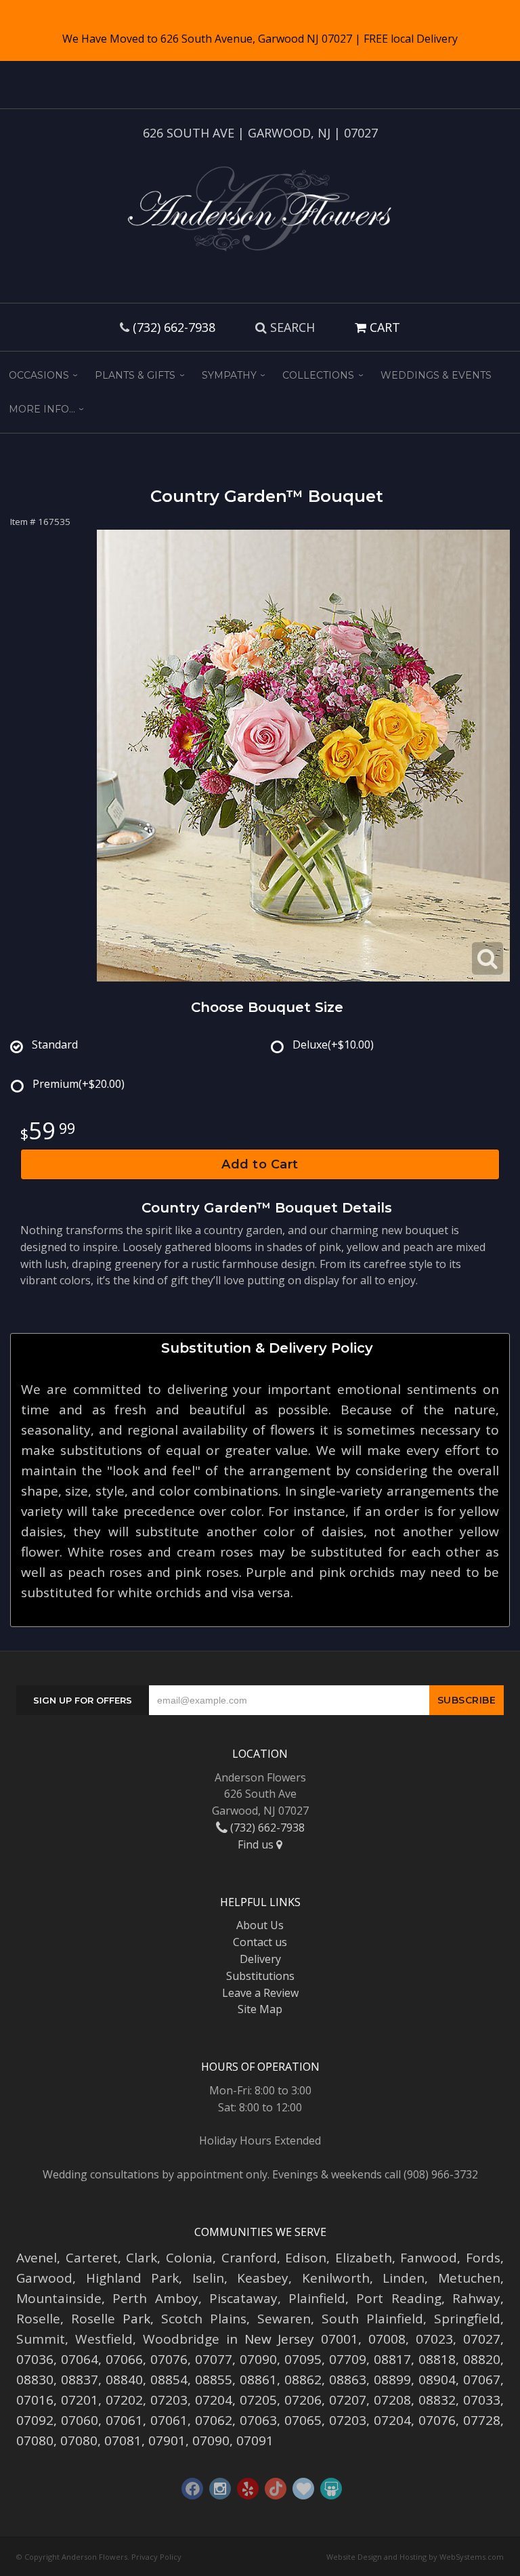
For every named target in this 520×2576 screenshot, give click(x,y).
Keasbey (263, 2278)
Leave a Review (260, 1993)
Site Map (260, 2009)
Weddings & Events (436, 375)
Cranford (249, 2258)
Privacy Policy (156, 2557)
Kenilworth (336, 2278)
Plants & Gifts (135, 375)
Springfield (467, 2319)
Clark (142, 2258)
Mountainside (59, 2298)
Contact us (260, 1942)
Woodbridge (181, 2339)
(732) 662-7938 (174, 327)
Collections (318, 375)
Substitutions (260, 1976)
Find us (257, 1844)
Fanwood (429, 2258)
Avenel (37, 2258)
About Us (260, 1925)
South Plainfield (372, 2319)
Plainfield (317, 2298)
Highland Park (133, 2278)
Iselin (208, 2278)
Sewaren (284, 2319)
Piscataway (243, 2298)
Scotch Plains (204, 2319)
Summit (41, 2339)
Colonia (189, 2258)
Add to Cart (260, 1164)
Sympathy (229, 375)
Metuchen (469, 2278)
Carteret (92, 2258)
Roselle (38, 2319)
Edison (306, 2258)
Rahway (476, 2298)
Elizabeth (364, 2258)
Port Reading (398, 2298)
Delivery (260, 1959)
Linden (404, 2278)
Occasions (39, 375)
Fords (483, 2258)
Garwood (44, 2278)
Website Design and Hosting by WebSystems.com (415, 2557)
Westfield (104, 2339)
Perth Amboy (155, 2298)
